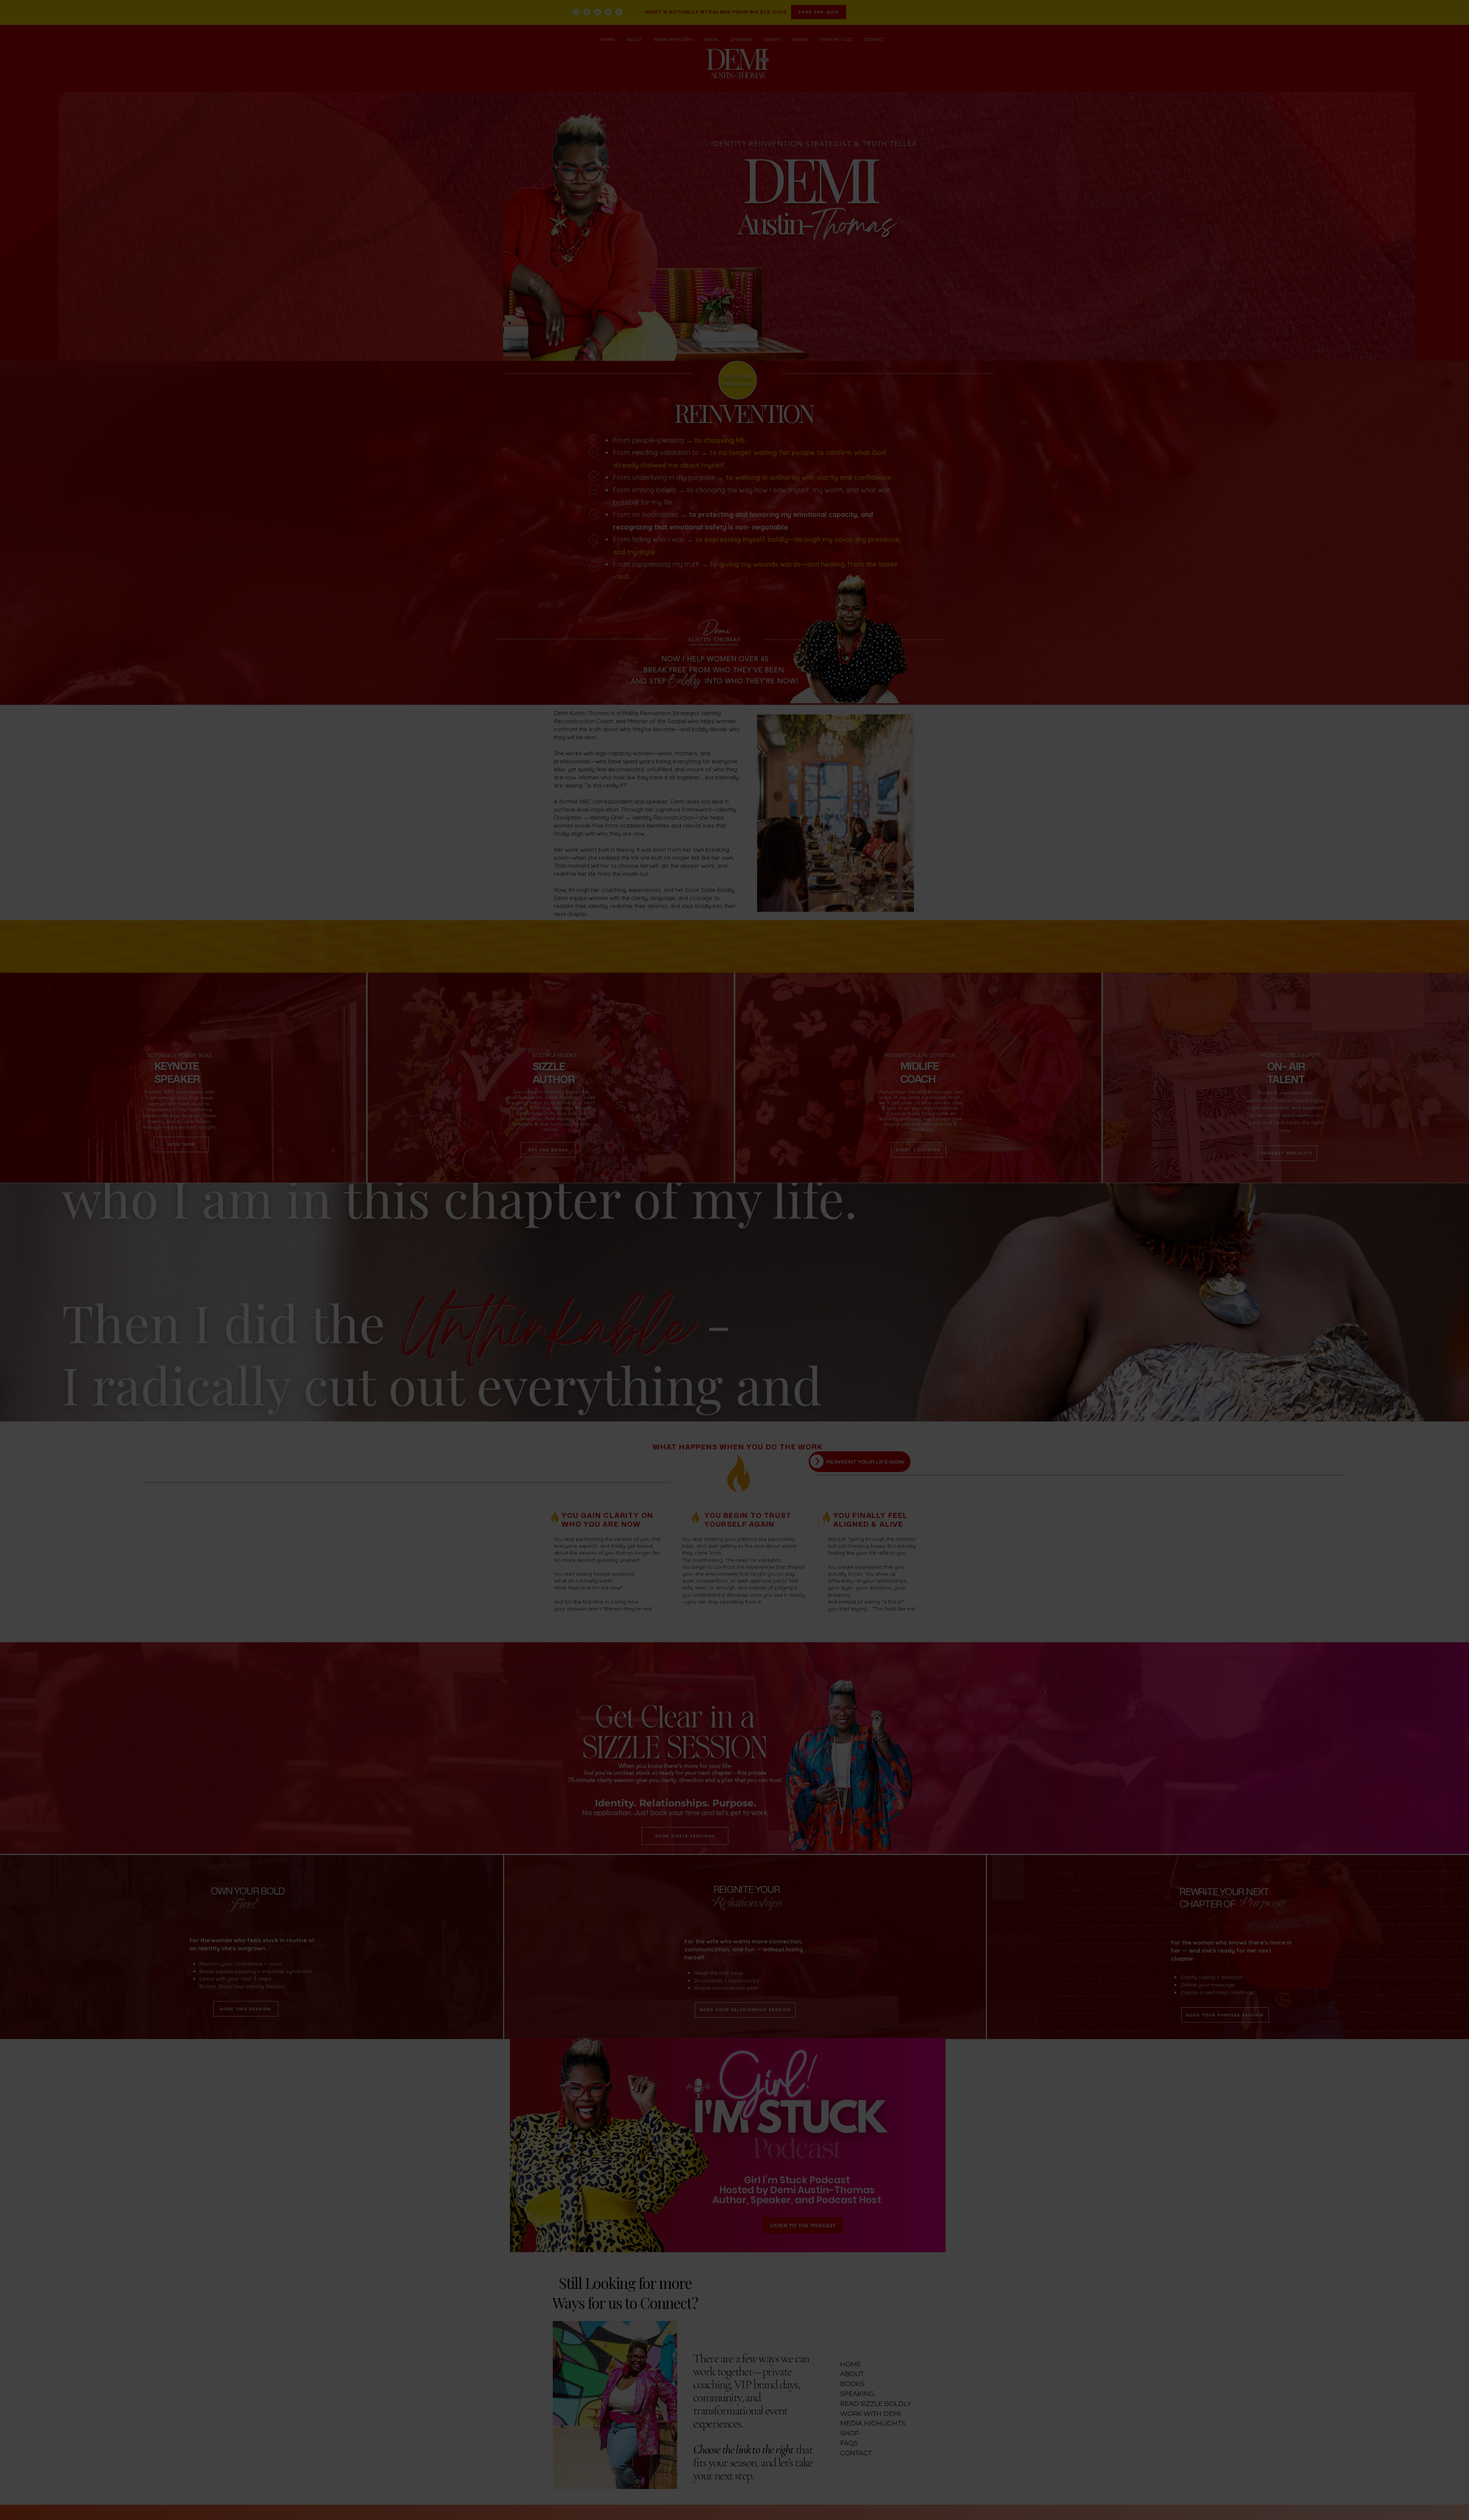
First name (1306, 2370)
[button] (1427, 2270)
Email (1300, 2397)
